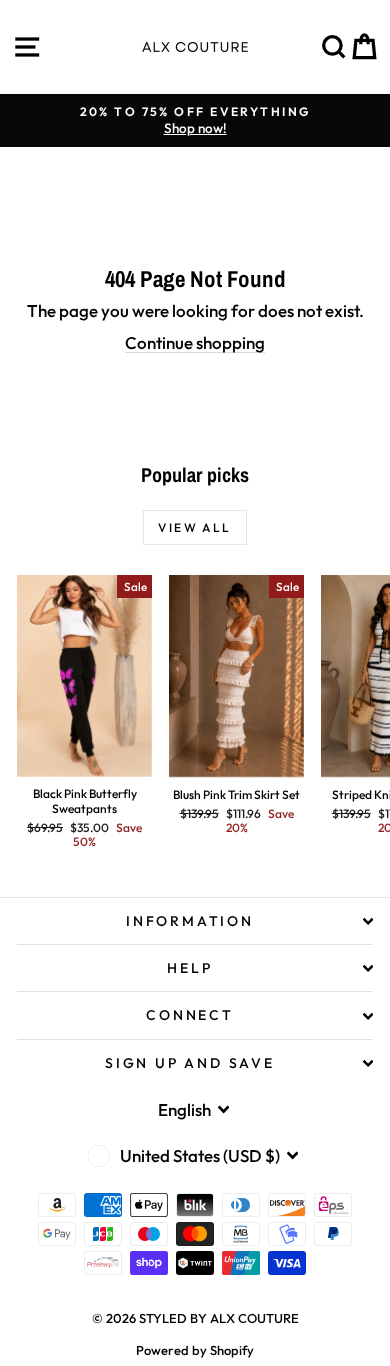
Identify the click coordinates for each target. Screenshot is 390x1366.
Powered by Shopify (195, 1350)
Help (189, 968)
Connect (190, 1015)
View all (194, 527)
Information (190, 921)
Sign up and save (190, 1063)
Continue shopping (195, 342)
